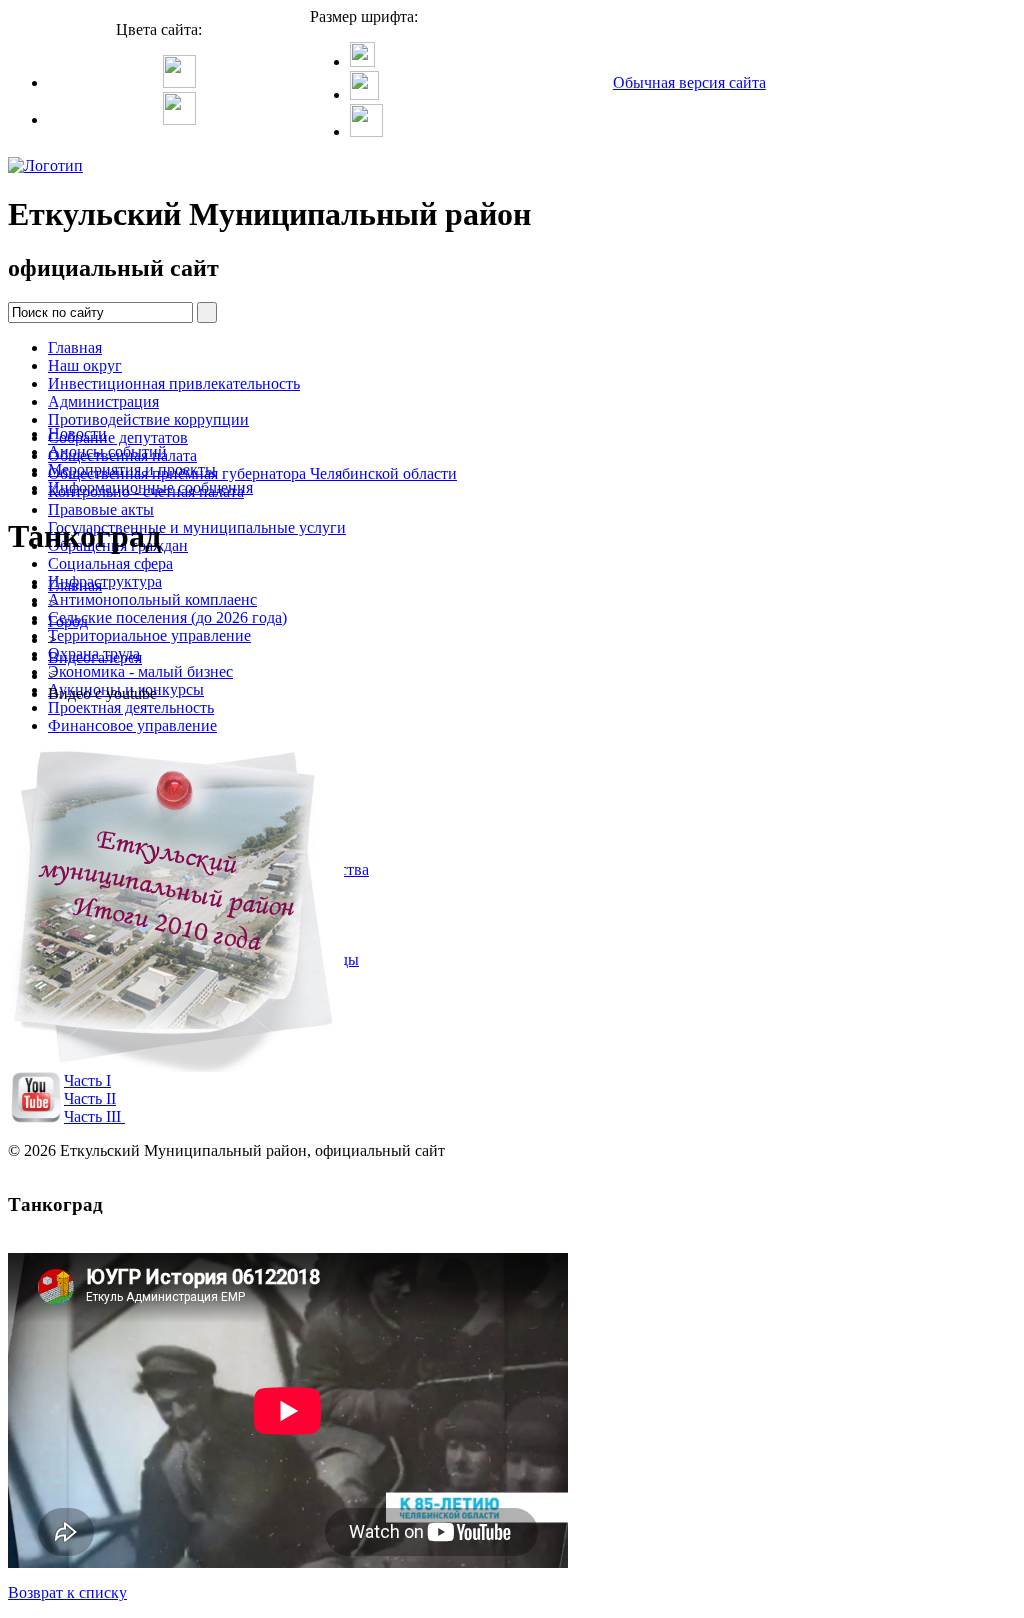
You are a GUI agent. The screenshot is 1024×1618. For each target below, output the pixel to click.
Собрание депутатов (118, 437)
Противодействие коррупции (148, 419)
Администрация (103, 401)
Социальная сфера (110, 563)
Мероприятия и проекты (132, 469)
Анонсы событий (107, 451)
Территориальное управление (149, 635)
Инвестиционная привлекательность (174, 383)
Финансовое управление (132, 725)
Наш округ (85, 365)
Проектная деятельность (131, 707)
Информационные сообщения (150, 487)
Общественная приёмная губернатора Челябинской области (252, 473)
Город (68, 621)
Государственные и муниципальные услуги (197, 527)
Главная (75, 347)
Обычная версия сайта (689, 82)
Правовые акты (101, 509)
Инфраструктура (105, 581)
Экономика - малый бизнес (140, 671)
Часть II (90, 1098)
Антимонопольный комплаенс (152, 599)
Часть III (92, 1116)
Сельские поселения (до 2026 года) (167, 617)
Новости (77, 433)
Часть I (87, 1080)
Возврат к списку (67, 1592)
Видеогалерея (95, 657)
